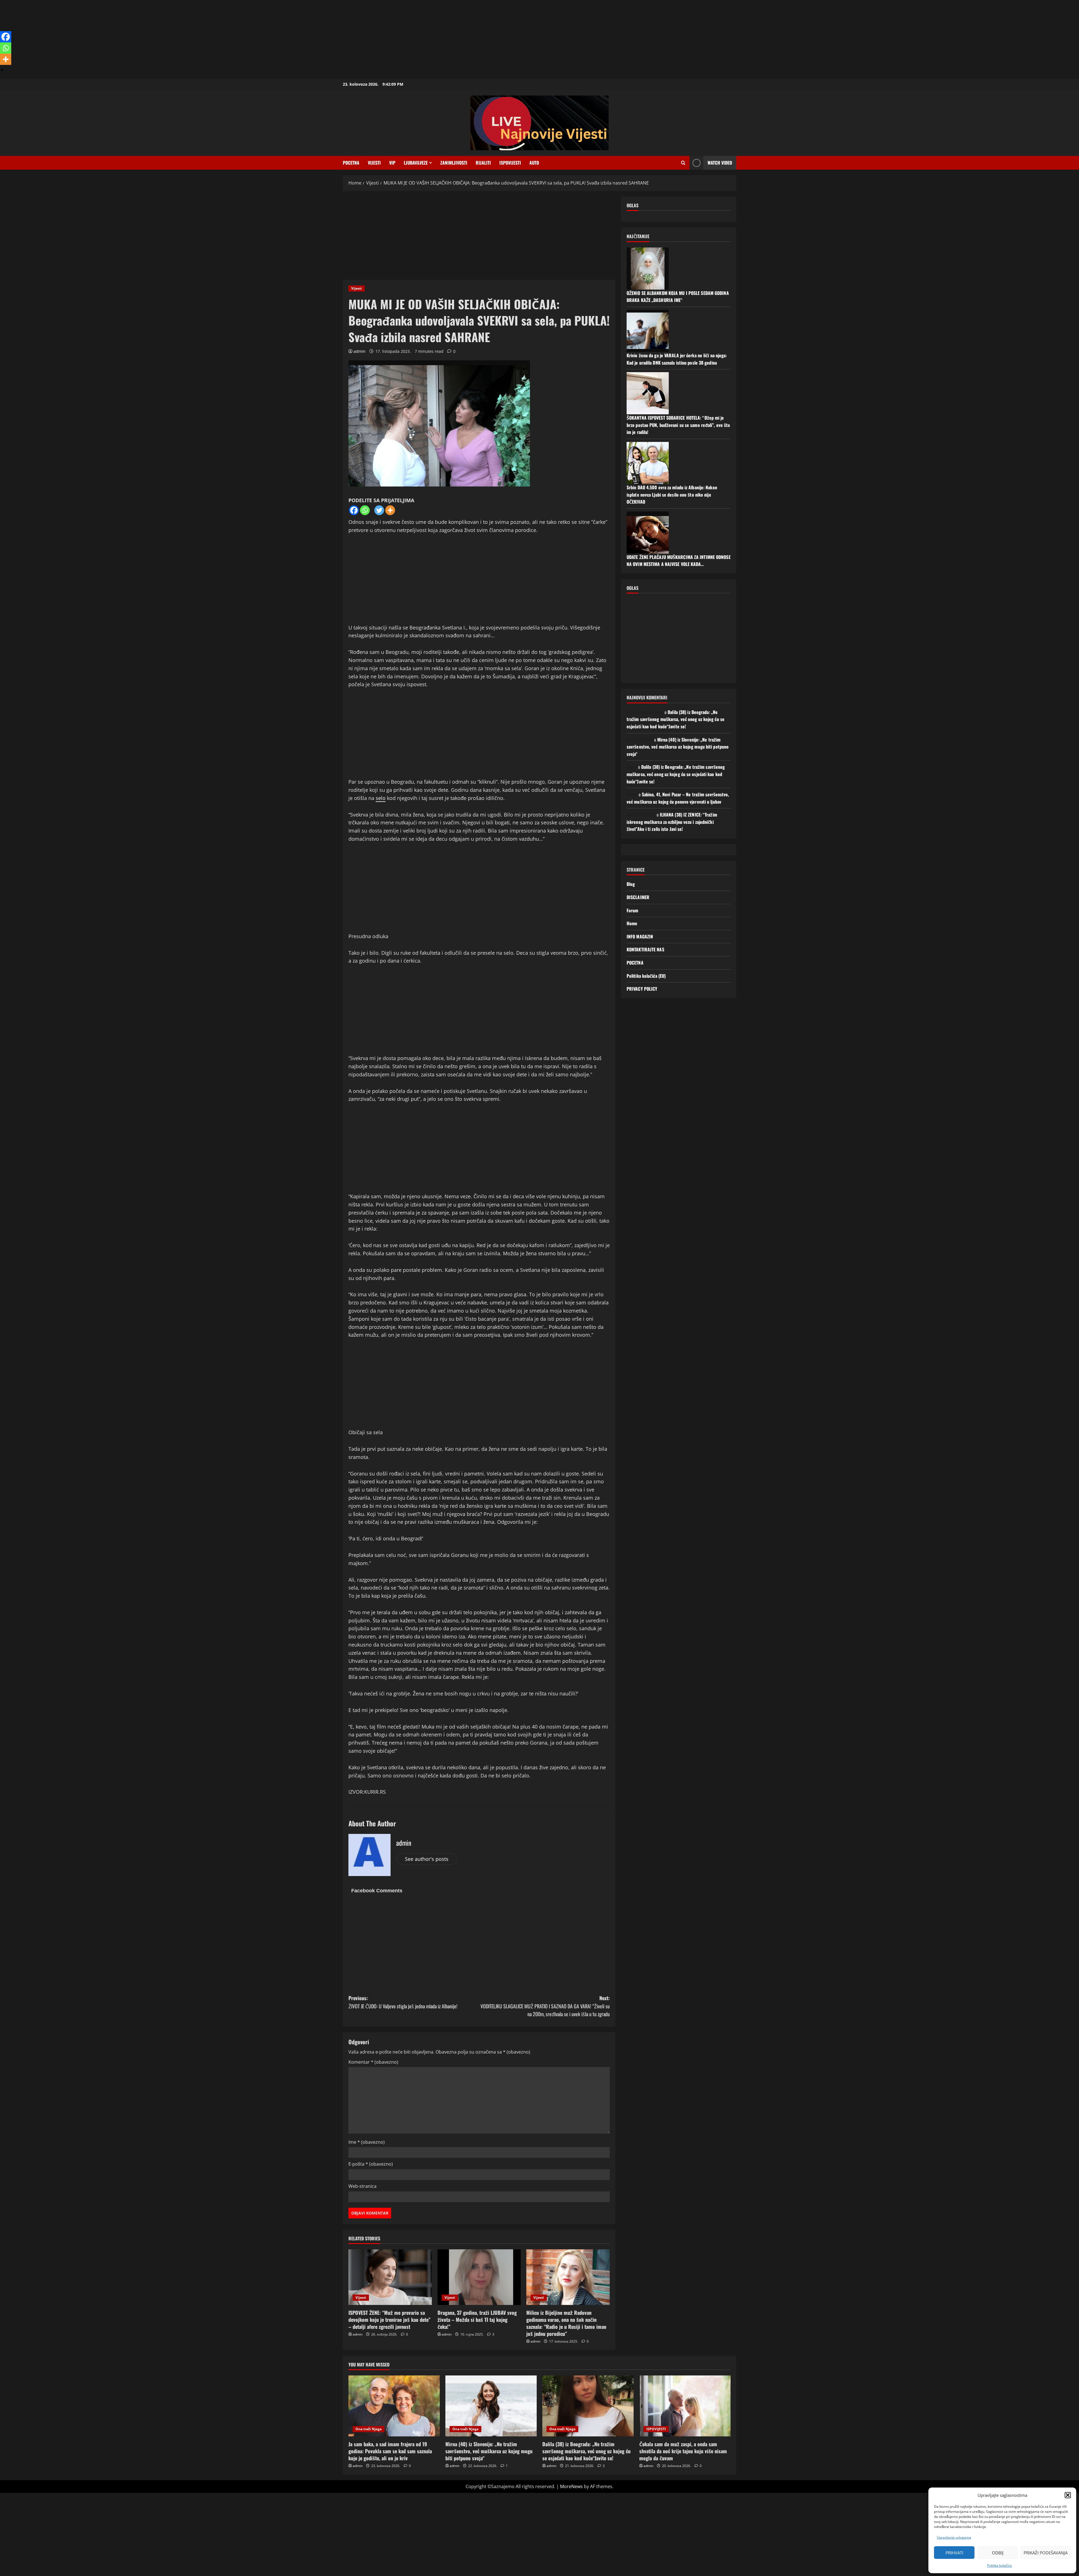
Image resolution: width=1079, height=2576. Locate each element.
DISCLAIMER (638, 897)
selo (381, 798)
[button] (1068, 2495)
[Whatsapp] (365, 510)
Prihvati (954, 2553)
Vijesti (374, 163)
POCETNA (351, 163)
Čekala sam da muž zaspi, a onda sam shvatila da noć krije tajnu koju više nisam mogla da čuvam (683, 2451)
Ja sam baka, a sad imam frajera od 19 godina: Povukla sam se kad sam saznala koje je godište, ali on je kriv (390, 2451)
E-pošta (371, 2164)
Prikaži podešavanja (1046, 2553)
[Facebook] (354, 510)
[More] (390, 510)
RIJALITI (483, 163)
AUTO (534, 163)
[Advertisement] (169, 39)
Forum (633, 910)
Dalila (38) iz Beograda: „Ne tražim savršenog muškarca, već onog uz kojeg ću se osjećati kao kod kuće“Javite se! (675, 719)
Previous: (403, 2002)
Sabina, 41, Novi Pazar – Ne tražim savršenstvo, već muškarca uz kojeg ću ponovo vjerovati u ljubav (678, 798)
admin (360, 351)
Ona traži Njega (369, 2429)
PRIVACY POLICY (642, 989)
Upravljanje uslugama (954, 2537)
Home (632, 923)
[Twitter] (379, 510)
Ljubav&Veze (416, 163)
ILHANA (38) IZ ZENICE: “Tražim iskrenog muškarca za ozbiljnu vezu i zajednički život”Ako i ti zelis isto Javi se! (672, 822)
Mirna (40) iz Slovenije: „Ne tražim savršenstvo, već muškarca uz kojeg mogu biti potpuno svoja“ (678, 746)
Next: (545, 2006)
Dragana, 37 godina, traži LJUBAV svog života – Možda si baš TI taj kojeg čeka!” (477, 2320)
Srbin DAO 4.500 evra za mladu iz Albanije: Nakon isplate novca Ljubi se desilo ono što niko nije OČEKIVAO (672, 494)
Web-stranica (362, 2186)
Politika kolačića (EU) (646, 976)
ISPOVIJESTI (510, 163)
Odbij (998, 2553)
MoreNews (571, 2486)
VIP (392, 163)
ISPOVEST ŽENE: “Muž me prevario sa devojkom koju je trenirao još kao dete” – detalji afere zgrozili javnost (389, 2320)
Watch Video (720, 163)
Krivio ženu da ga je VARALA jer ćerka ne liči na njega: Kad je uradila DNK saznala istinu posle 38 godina (677, 359)
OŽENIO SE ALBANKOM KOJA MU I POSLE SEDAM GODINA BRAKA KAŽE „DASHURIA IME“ (678, 296)
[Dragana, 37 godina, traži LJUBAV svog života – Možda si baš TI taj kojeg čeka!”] (479, 2277)
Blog (631, 884)
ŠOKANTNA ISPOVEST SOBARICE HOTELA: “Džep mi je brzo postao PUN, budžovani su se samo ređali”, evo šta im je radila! (678, 425)
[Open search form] (683, 163)
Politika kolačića (999, 2565)
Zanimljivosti (454, 163)
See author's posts (427, 1859)
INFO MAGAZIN (640, 936)
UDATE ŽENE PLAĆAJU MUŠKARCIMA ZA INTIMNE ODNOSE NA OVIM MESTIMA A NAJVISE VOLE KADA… (679, 560)
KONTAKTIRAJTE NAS (645, 949)
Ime (367, 2142)
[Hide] (2, 70)
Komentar (373, 2062)
